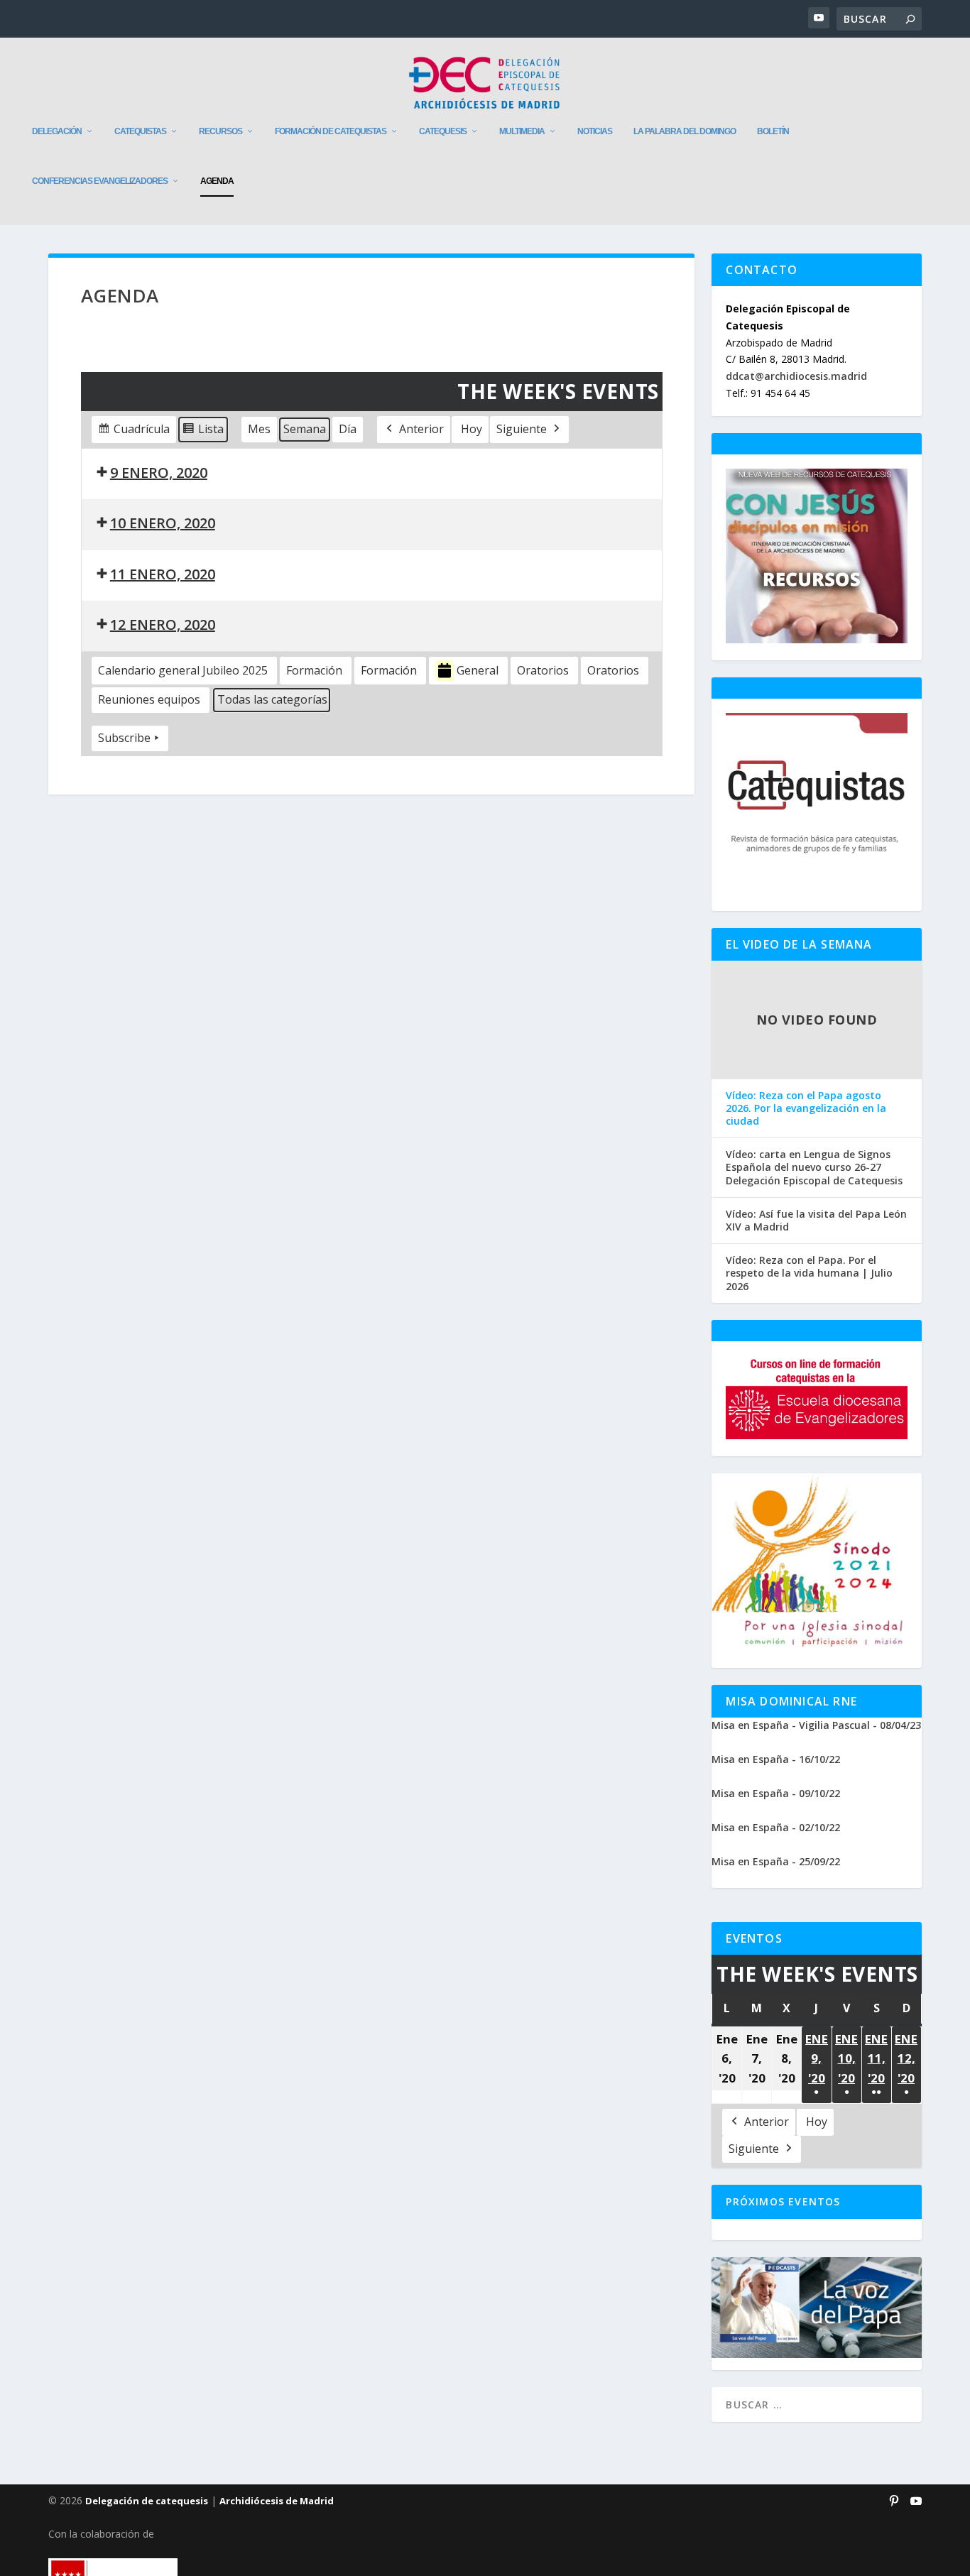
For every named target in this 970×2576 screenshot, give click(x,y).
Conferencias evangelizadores (100, 181)
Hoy (472, 429)
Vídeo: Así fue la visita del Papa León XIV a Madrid (816, 1221)
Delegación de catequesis (147, 2501)
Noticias (595, 131)
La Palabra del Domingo (685, 131)
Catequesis (443, 131)
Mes (259, 429)
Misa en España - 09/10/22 (776, 1793)
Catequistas (140, 131)
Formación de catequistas (331, 131)
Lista (203, 432)
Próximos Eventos (783, 2201)
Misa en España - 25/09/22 (776, 1861)
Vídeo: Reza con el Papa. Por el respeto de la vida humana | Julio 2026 (809, 1273)
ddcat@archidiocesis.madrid (796, 376)
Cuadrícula (133, 432)
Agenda (217, 181)
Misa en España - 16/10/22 (776, 1759)
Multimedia (522, 131)
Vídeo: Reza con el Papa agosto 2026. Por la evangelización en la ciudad (806, 1108)
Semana (305, 429)
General (478, 670)
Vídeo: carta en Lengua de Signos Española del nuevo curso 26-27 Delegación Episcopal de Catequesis (814, 1167)
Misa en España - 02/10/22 (776, 1827)
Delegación (57, 131)
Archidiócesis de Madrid (277, 2501)
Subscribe (124, 738)
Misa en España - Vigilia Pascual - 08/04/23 (816, 1725)
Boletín (773, 131)
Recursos (220, 131)
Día (348, 429)
